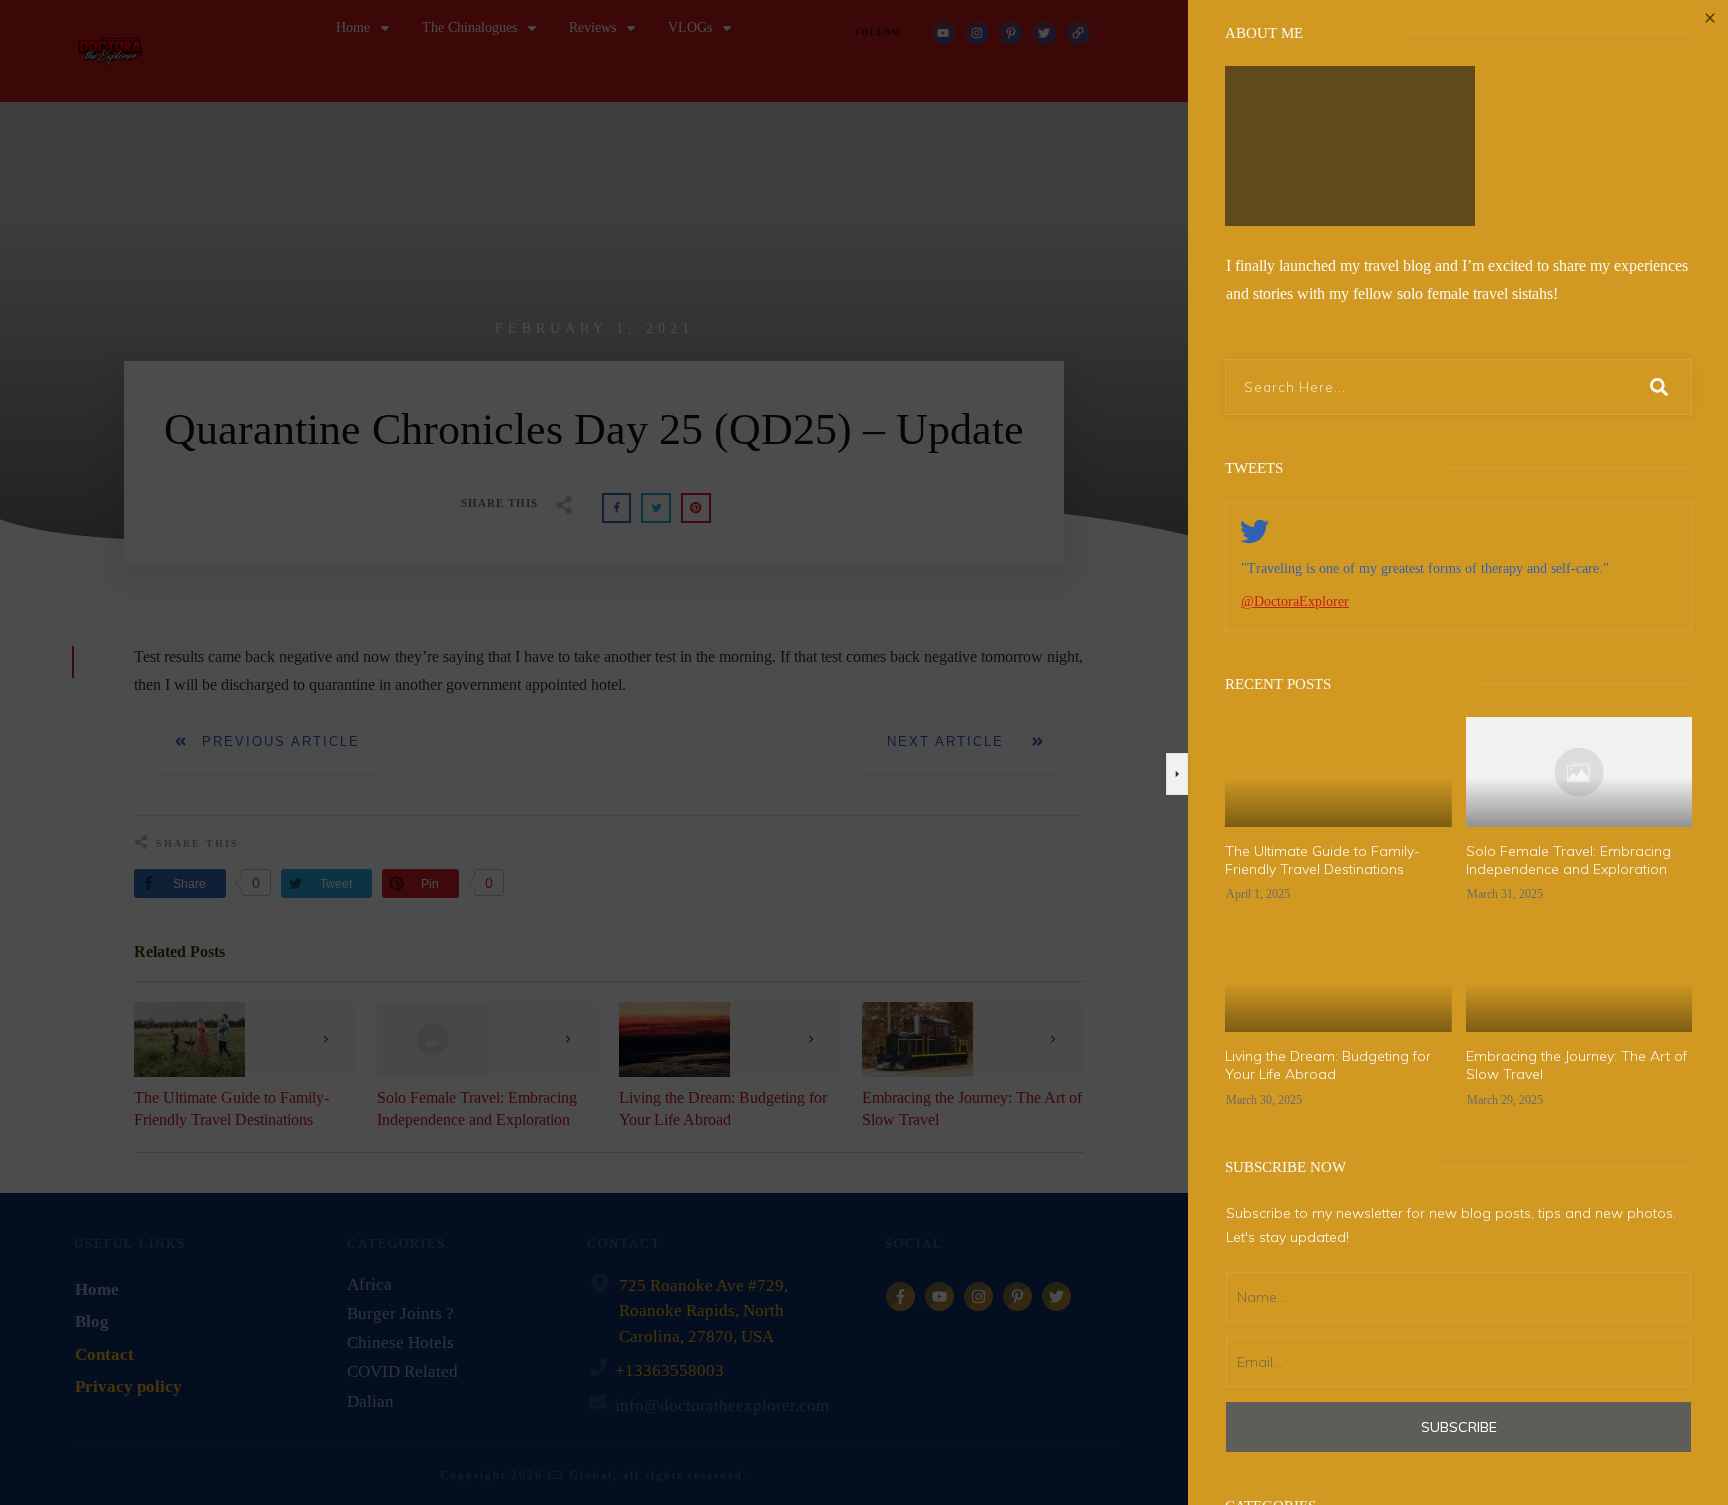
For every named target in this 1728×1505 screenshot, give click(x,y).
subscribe (1459, 1427)
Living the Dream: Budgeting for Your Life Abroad (1328, 1065)
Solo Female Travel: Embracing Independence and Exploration (1568, 860)
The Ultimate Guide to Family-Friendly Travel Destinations (1322, 860)
